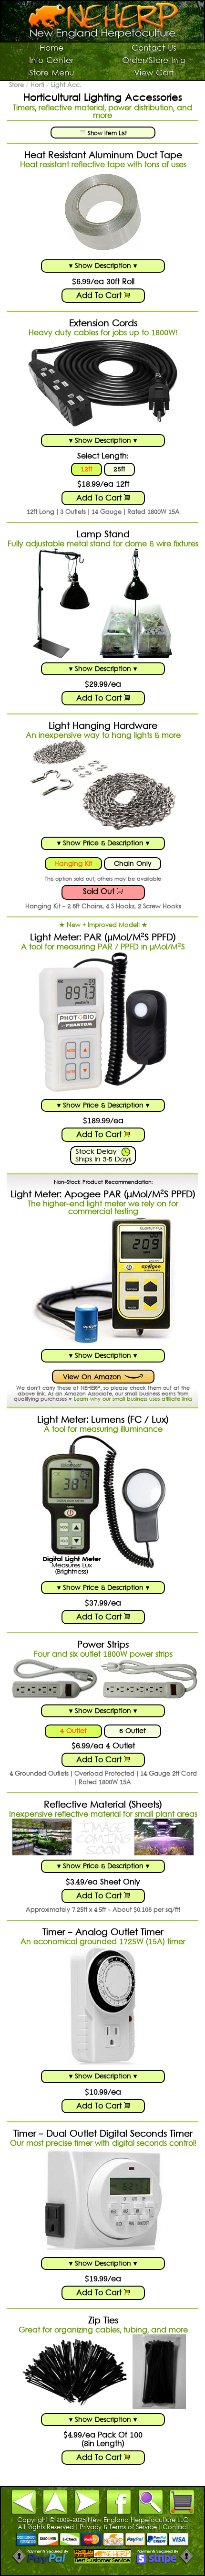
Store (16, 85)
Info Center (51, 61)
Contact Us (154, 49)
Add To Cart (100, 296)
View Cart (154, 74)
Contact (175, 2528)
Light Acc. (66, 85)
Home (51, 49)
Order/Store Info (154, 61)
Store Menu (51, 74)
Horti (37, 85)
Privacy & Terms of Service (118, 2528)
